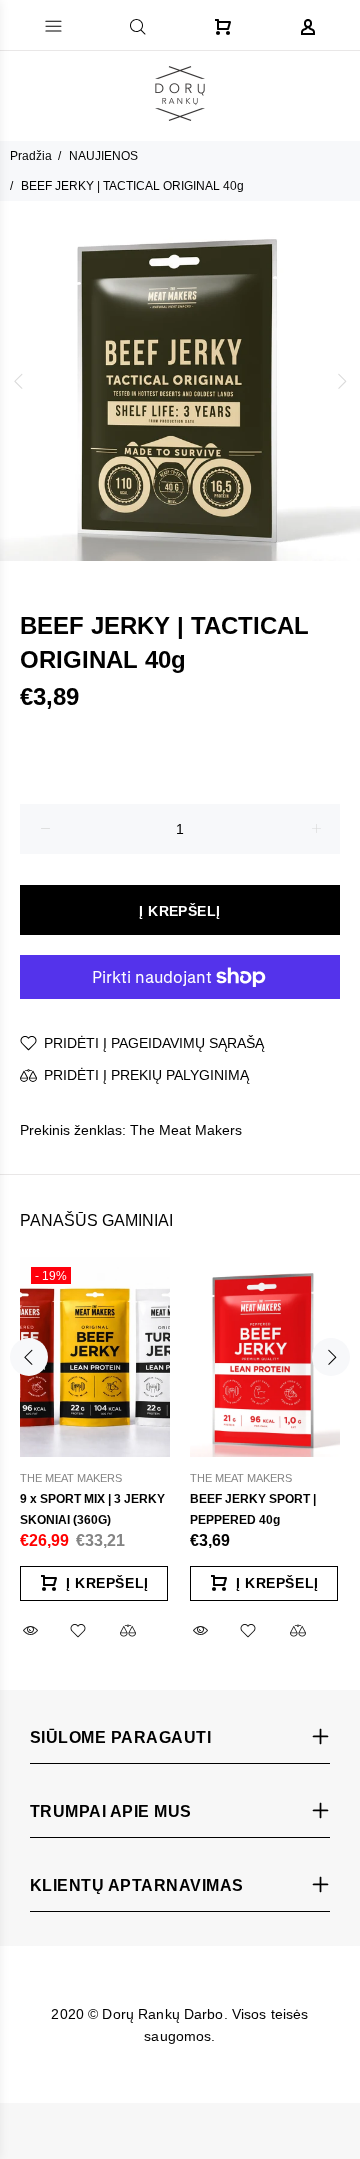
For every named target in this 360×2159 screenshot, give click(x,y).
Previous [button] (19, 381)
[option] (180, 381)
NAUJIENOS (103, 156)
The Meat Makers (186, 1130)
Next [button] (341, 381)
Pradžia (31, 156)
